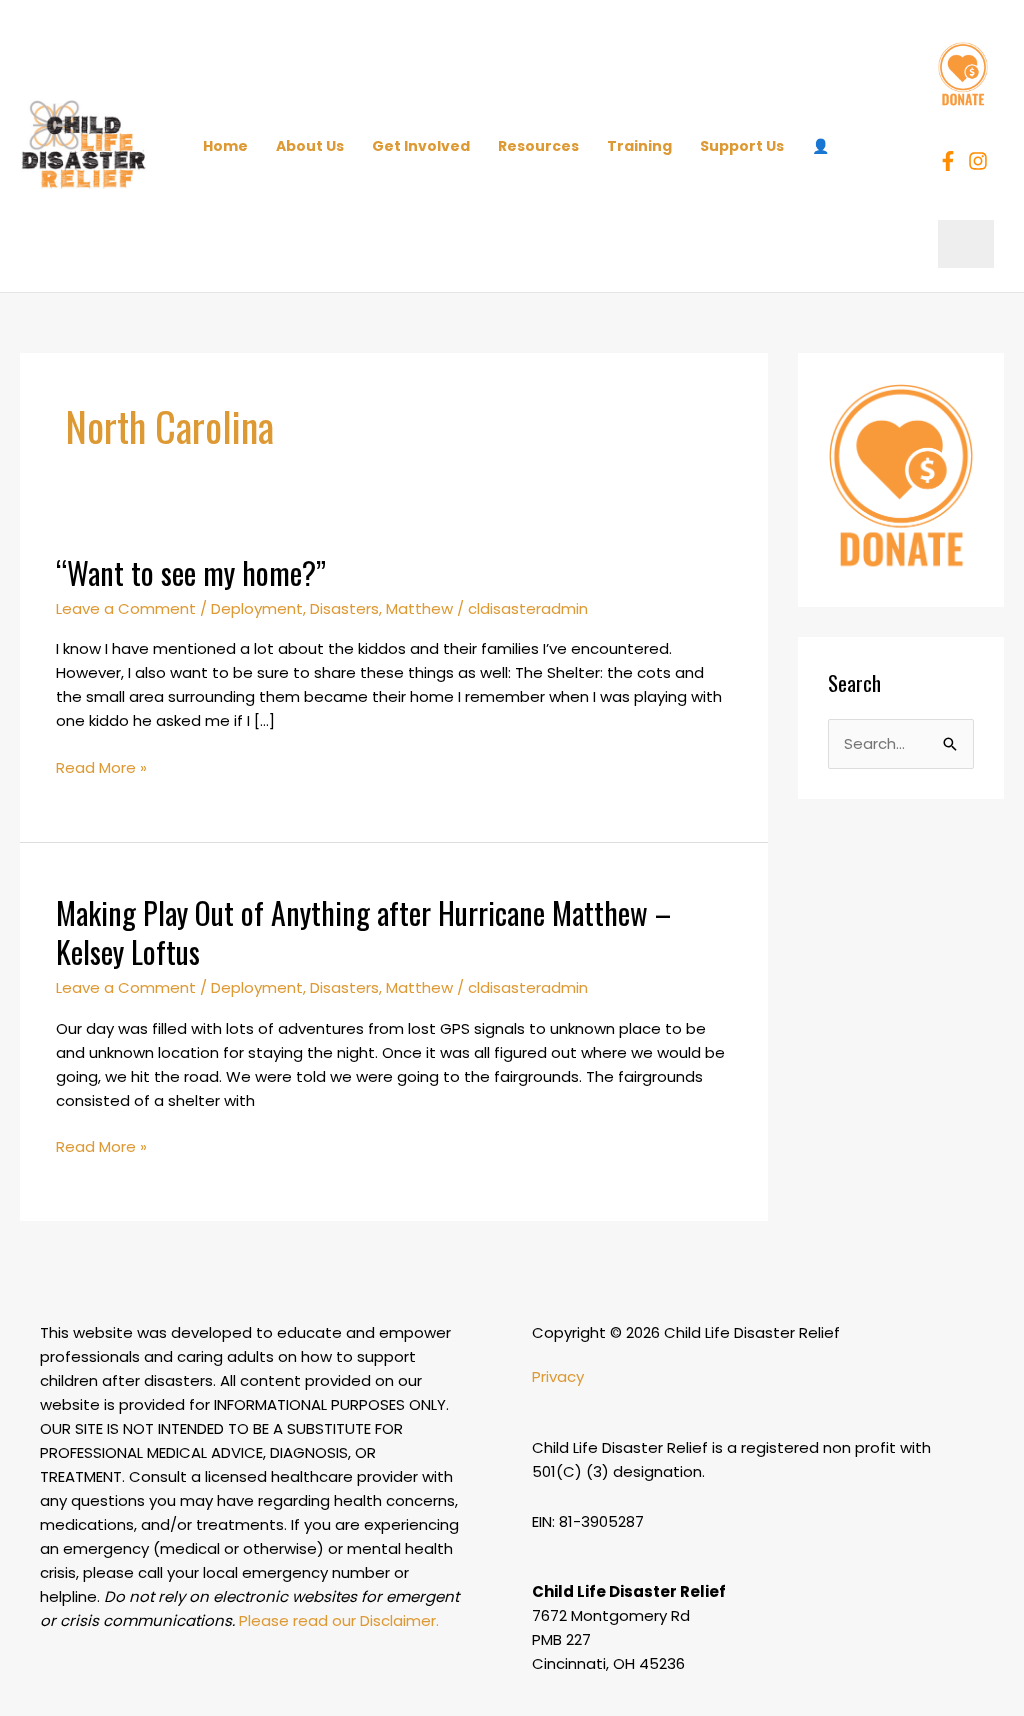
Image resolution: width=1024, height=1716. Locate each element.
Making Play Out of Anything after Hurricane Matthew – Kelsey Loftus (363, 932)
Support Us (742, 146)
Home (225, 146)
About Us (310, 146)
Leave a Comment (126, 608)
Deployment (257, 608)
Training (639, 146)
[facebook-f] (951, 161)
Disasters (344, 608)
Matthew (419, 608)
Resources (538, 146)
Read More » (101, 767)
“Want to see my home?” (191, 572)
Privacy (558, 1376)
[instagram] (981, 161)
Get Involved (421, 146)
